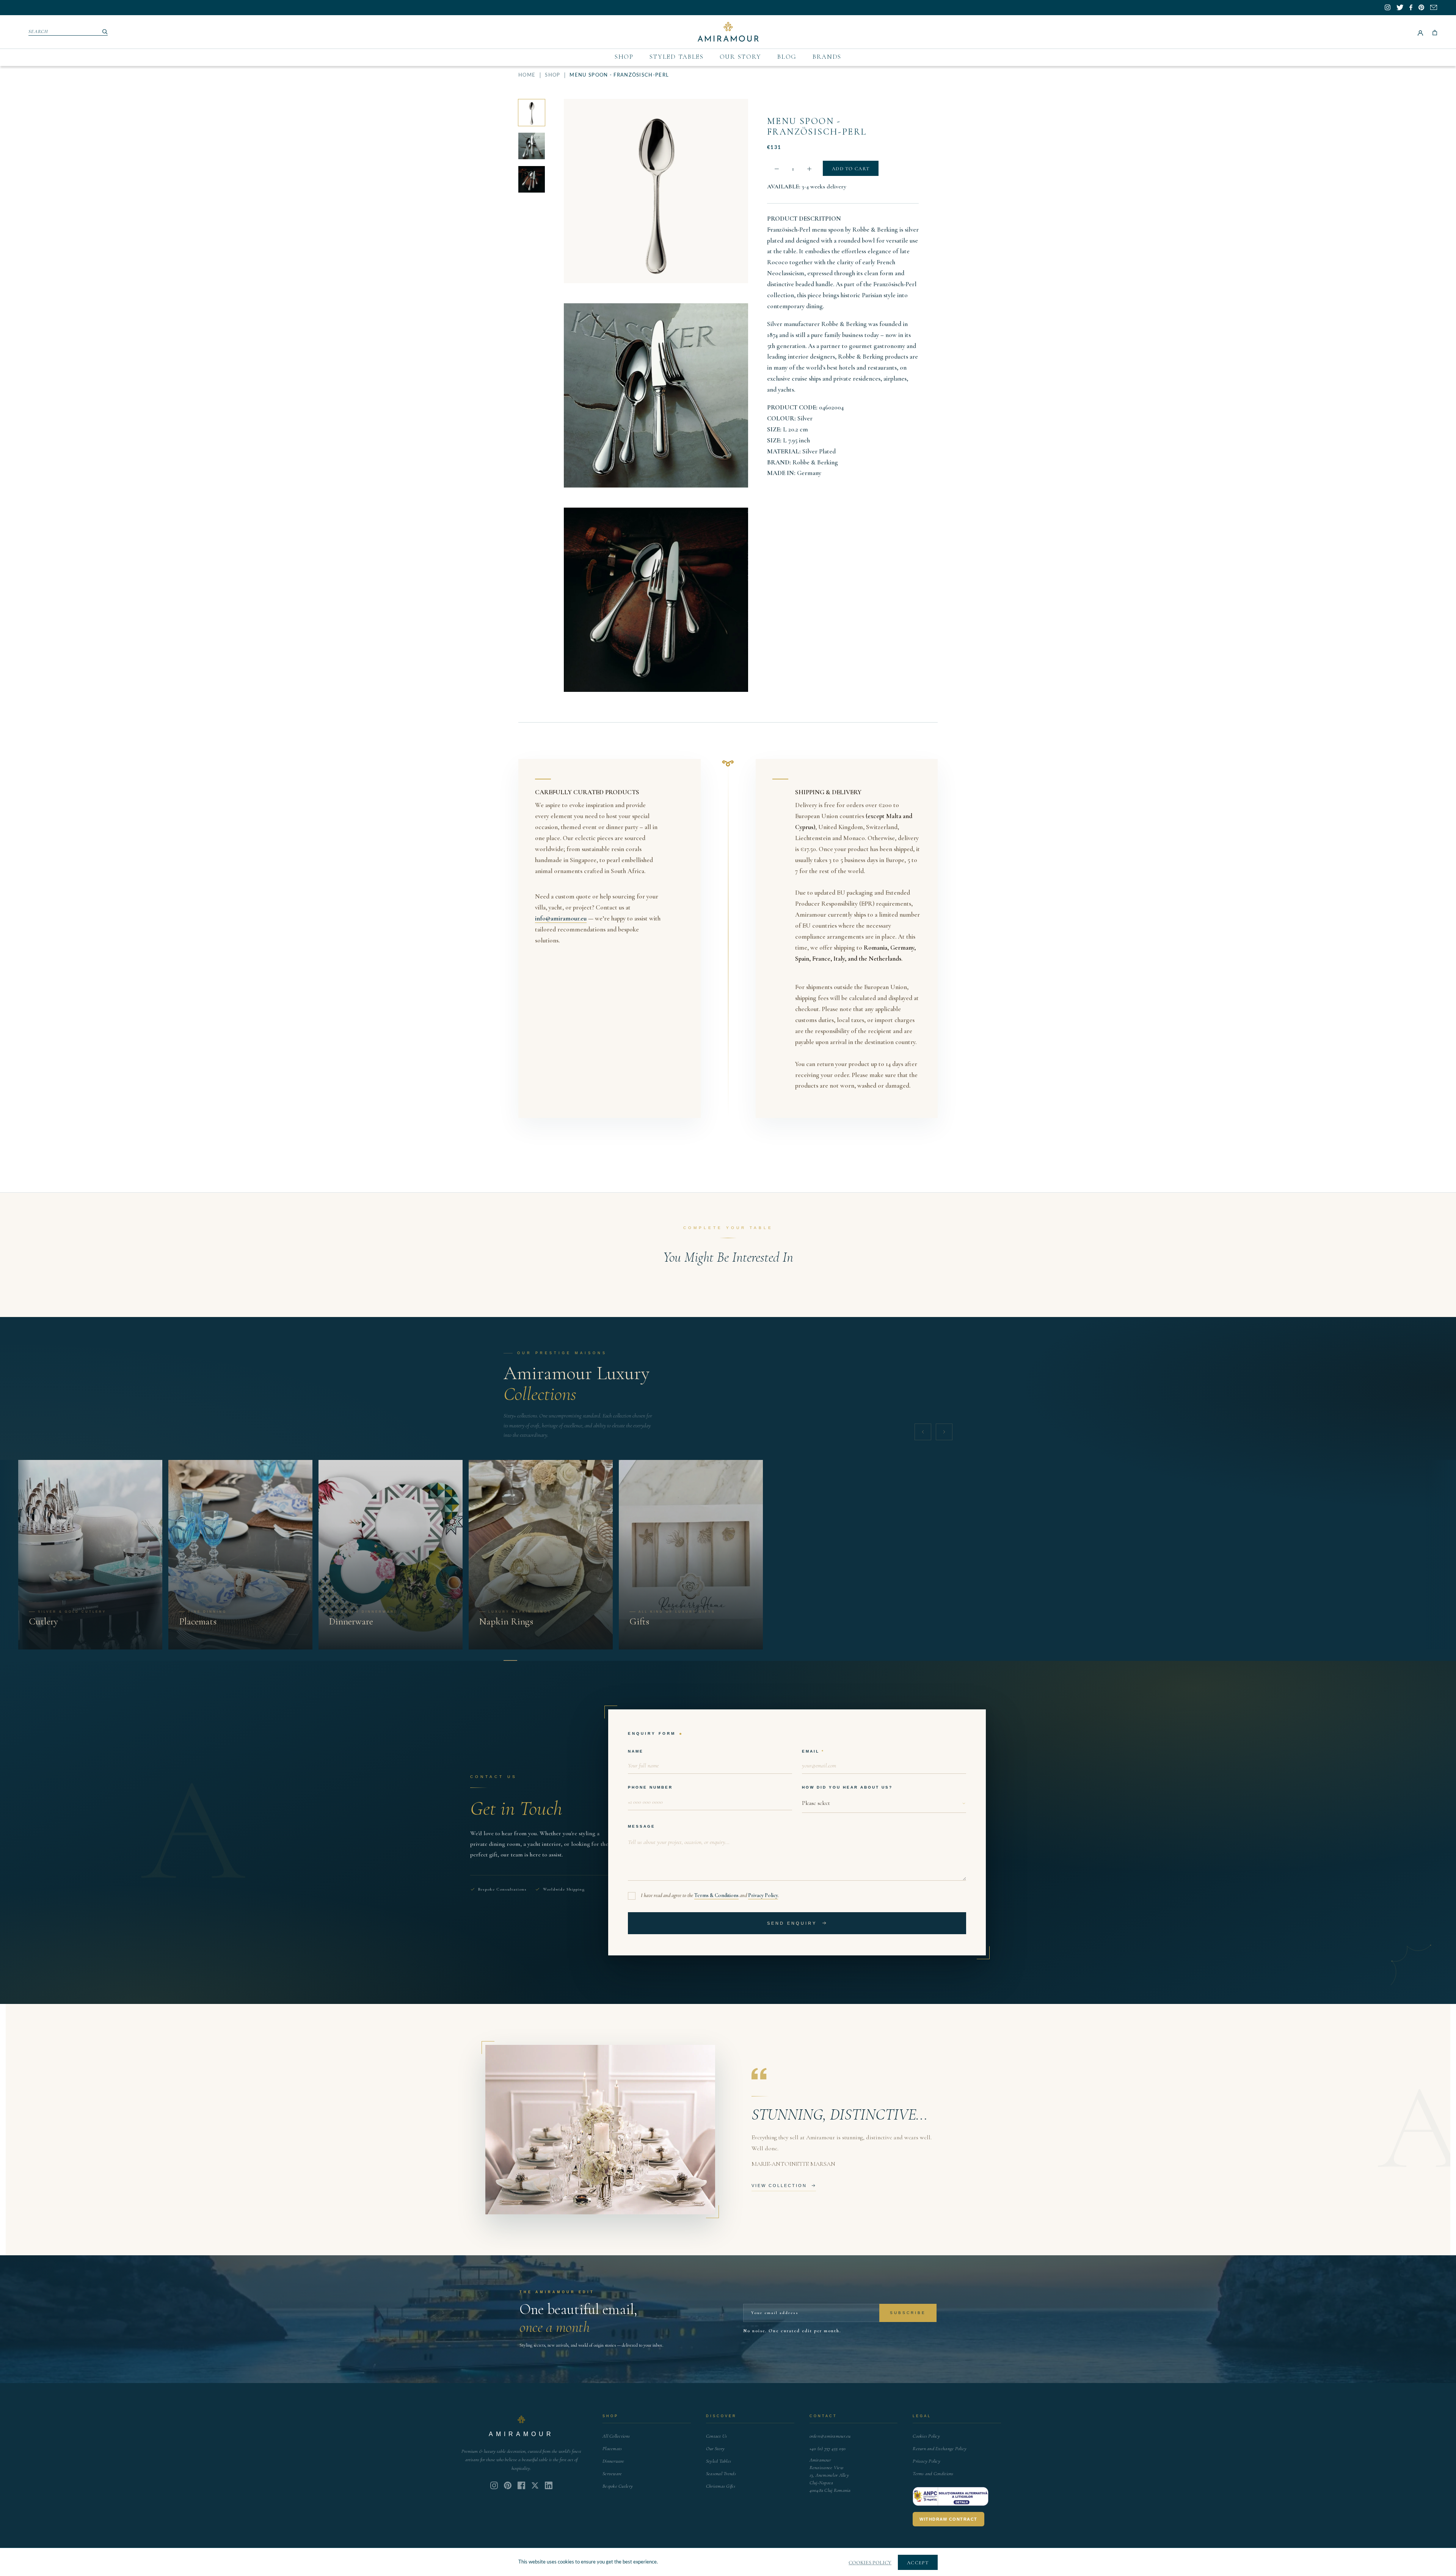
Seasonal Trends (721, 2474)
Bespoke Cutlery (618, 2486)
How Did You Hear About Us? (847, 1787)
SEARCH (38, 31)
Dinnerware (613, 2461)
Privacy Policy (763, 1895)
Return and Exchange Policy (940, 2449)
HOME (527, 75)
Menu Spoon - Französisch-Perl (817, 126)
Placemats (612, 2449)
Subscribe (908, 2313)
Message (642, 1826)
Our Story (741, 57)
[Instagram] (494, 2485)
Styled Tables (677, 57)
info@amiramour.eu (561, 918)
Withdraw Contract (948, 2519)
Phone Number (650, 1787)
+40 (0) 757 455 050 (828, 2449)
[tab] (510, 1660)
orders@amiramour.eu (830, 2436)
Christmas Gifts (721, 2486)
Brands (827, 57)
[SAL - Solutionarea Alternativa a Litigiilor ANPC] (951, 2496)
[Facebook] (521, 2485)
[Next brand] (944, 1432)
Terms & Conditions (716, 1895)
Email (811, 1751)
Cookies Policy (926, 2436)
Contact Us (717, 2436)
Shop (624, 57)
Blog (787, 57)
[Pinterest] (508, 2485)
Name (636, 1751)
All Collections (616, 2436)
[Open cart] (1435, 32)
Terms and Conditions (933, 2474)
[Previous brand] (923, 1432)
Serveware (612, 2474)
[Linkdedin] (535, 2485)
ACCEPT (918, 2563)
